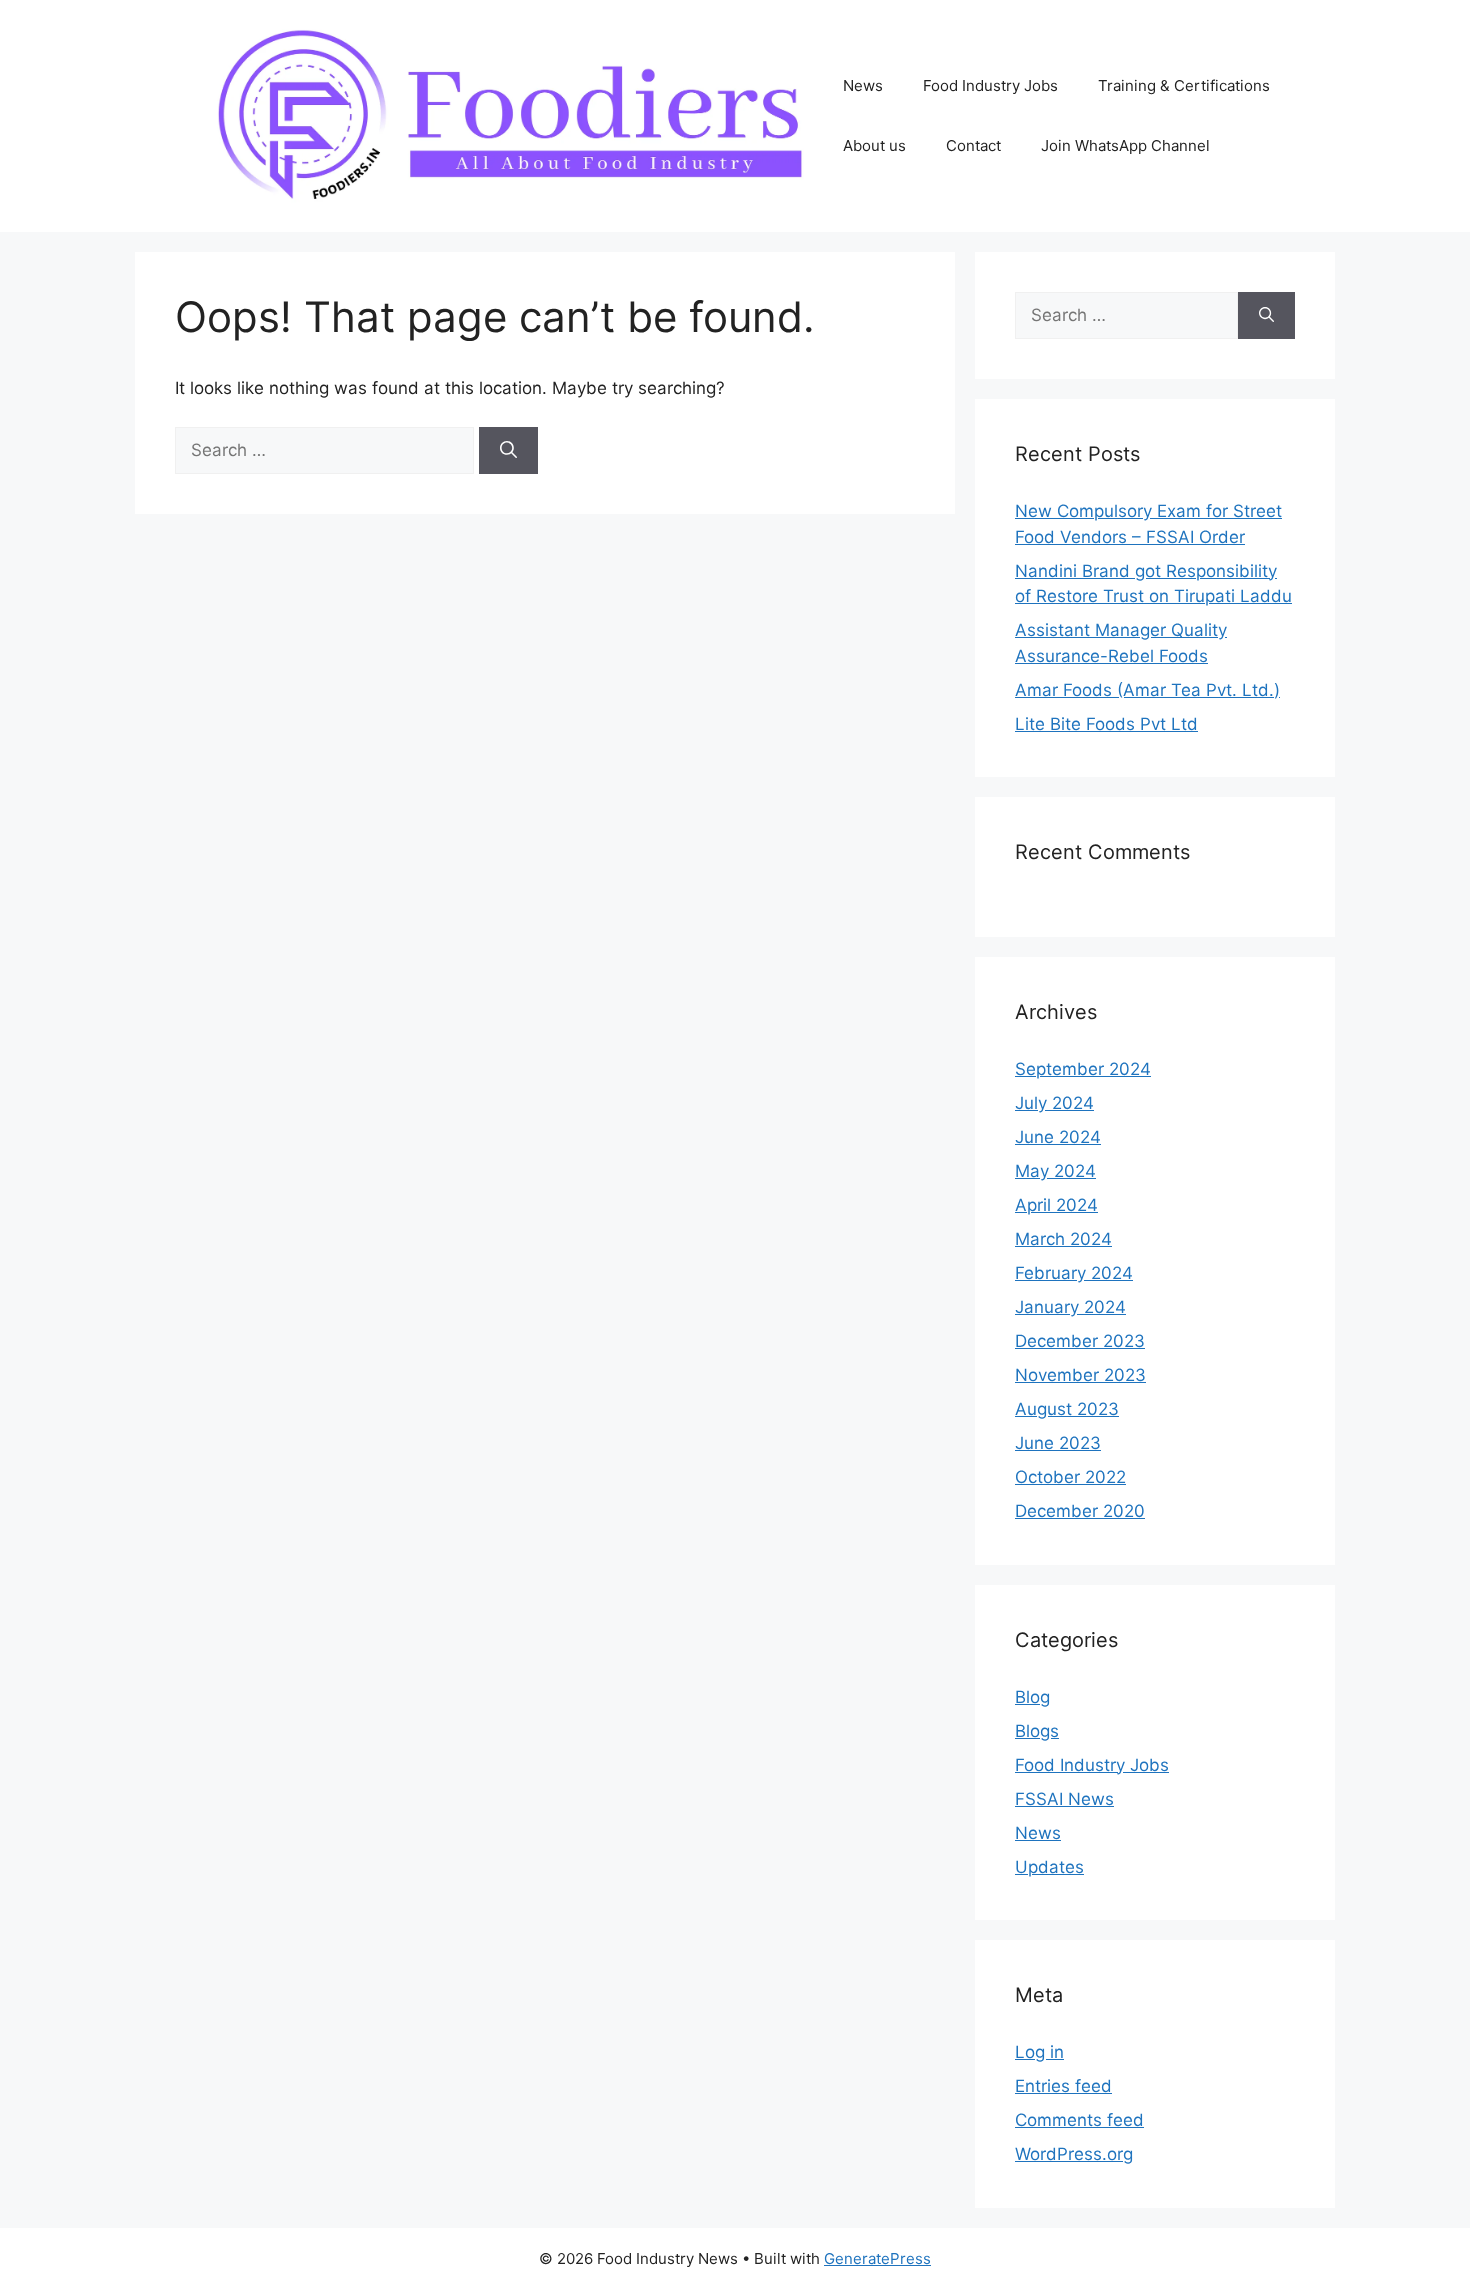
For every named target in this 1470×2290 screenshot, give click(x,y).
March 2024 (1063, 1239)
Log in (1039, 2052)
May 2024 (1055, 1171)
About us (874, 145)
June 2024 (1058, 1137)
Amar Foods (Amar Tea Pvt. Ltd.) (1147, 690)
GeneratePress (877, 2258)
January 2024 (1070, 1307)
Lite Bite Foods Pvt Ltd (1106, 724)
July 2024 (1054, 1103)
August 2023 (1067, 1409)
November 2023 (1080, 1375)
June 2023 (1058, 1443)
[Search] (508, 451)
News (863, 85)
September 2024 (1083, 1069)
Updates (1049, 1867)
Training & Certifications (1184, 85)
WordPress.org (1074, 2154)
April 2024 (1056, 1205)
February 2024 (1074, 1273)
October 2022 (1070, 1477)
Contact (973, 145)
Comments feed (1079, 2120)
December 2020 (1080, 1511)
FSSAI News (1064, 1799)
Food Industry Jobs (990, 85)
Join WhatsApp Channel (1125, 145)
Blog (1032, 1697)
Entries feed (1063, 2086)
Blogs (1037, 1731)
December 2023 (1080, 1341)
